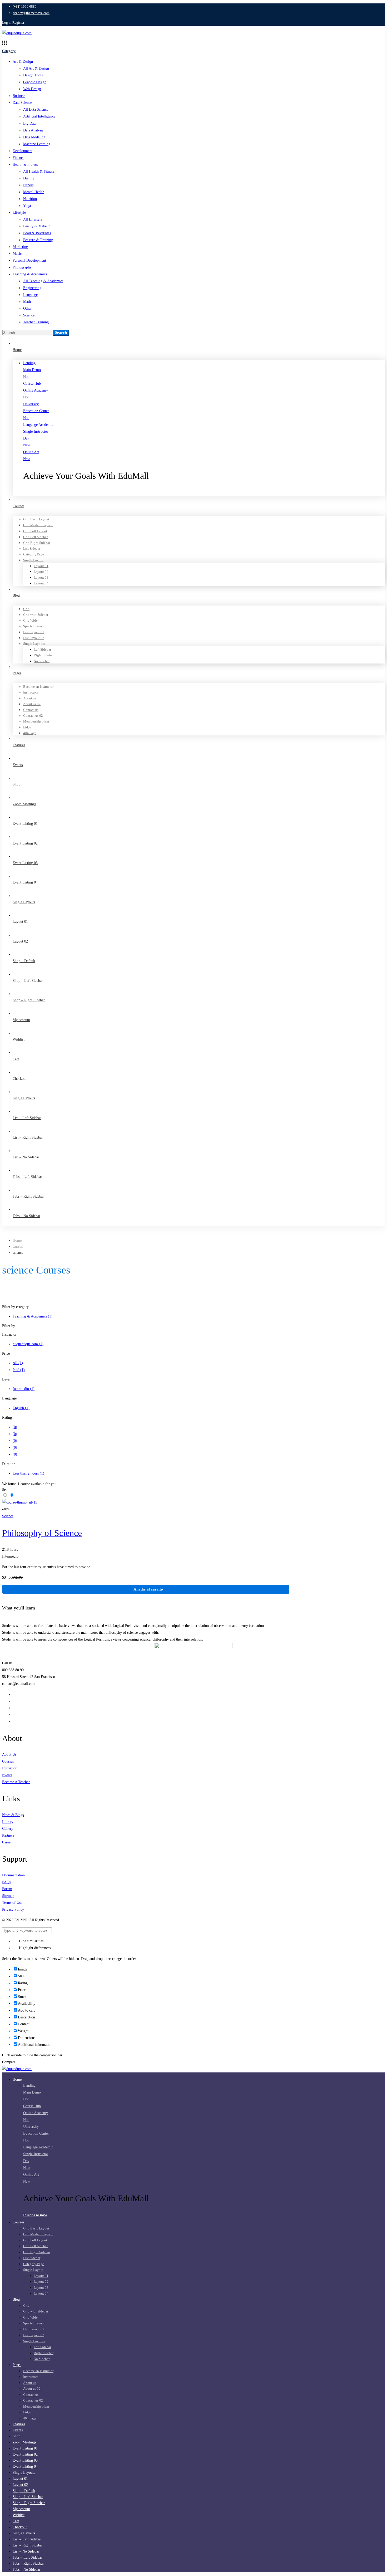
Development (23, 151)
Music (17, 254)
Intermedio (24, 1389)
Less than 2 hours (28, 1473)
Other (27, 308)
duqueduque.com (28, 1344)
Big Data (30, 123)
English (21, 1408)
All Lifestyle (33, 219)
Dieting (29, 178)
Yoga (27, 206)
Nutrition (30, 199)
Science (29, 315)
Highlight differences (34, 1948)
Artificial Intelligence (39, 116)
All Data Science (36, 109)
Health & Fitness (25, 165)
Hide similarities (31, 1941)
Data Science (22, 103)
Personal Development (29, 260)
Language (30, 295)
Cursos (18, 1246)
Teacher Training (36, 322)
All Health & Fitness (39, 171)
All (18, 1363)
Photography (22, 267)
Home (17, 1240)
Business (19, 96)
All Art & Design (36, 68)
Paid (19, 1370)
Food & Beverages (37, 233)
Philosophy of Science (42, 1533)
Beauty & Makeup (37, 226)
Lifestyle (19, 213)
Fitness (28, 185)
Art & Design (23, 62)
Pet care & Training (38, 240)
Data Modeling (34, 137)
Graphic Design (35, 82)
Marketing (20, 247)
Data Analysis (33, 130)
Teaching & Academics (30, 274)
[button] (204, 493)
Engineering (32, 288)
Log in (7, 23)
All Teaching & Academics (43, 281)
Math (27, 302)
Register (18, 23)
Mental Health (34, 192)
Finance (18, 158)
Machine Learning (37, 144)
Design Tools (33, 75)
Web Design (32, 89)
